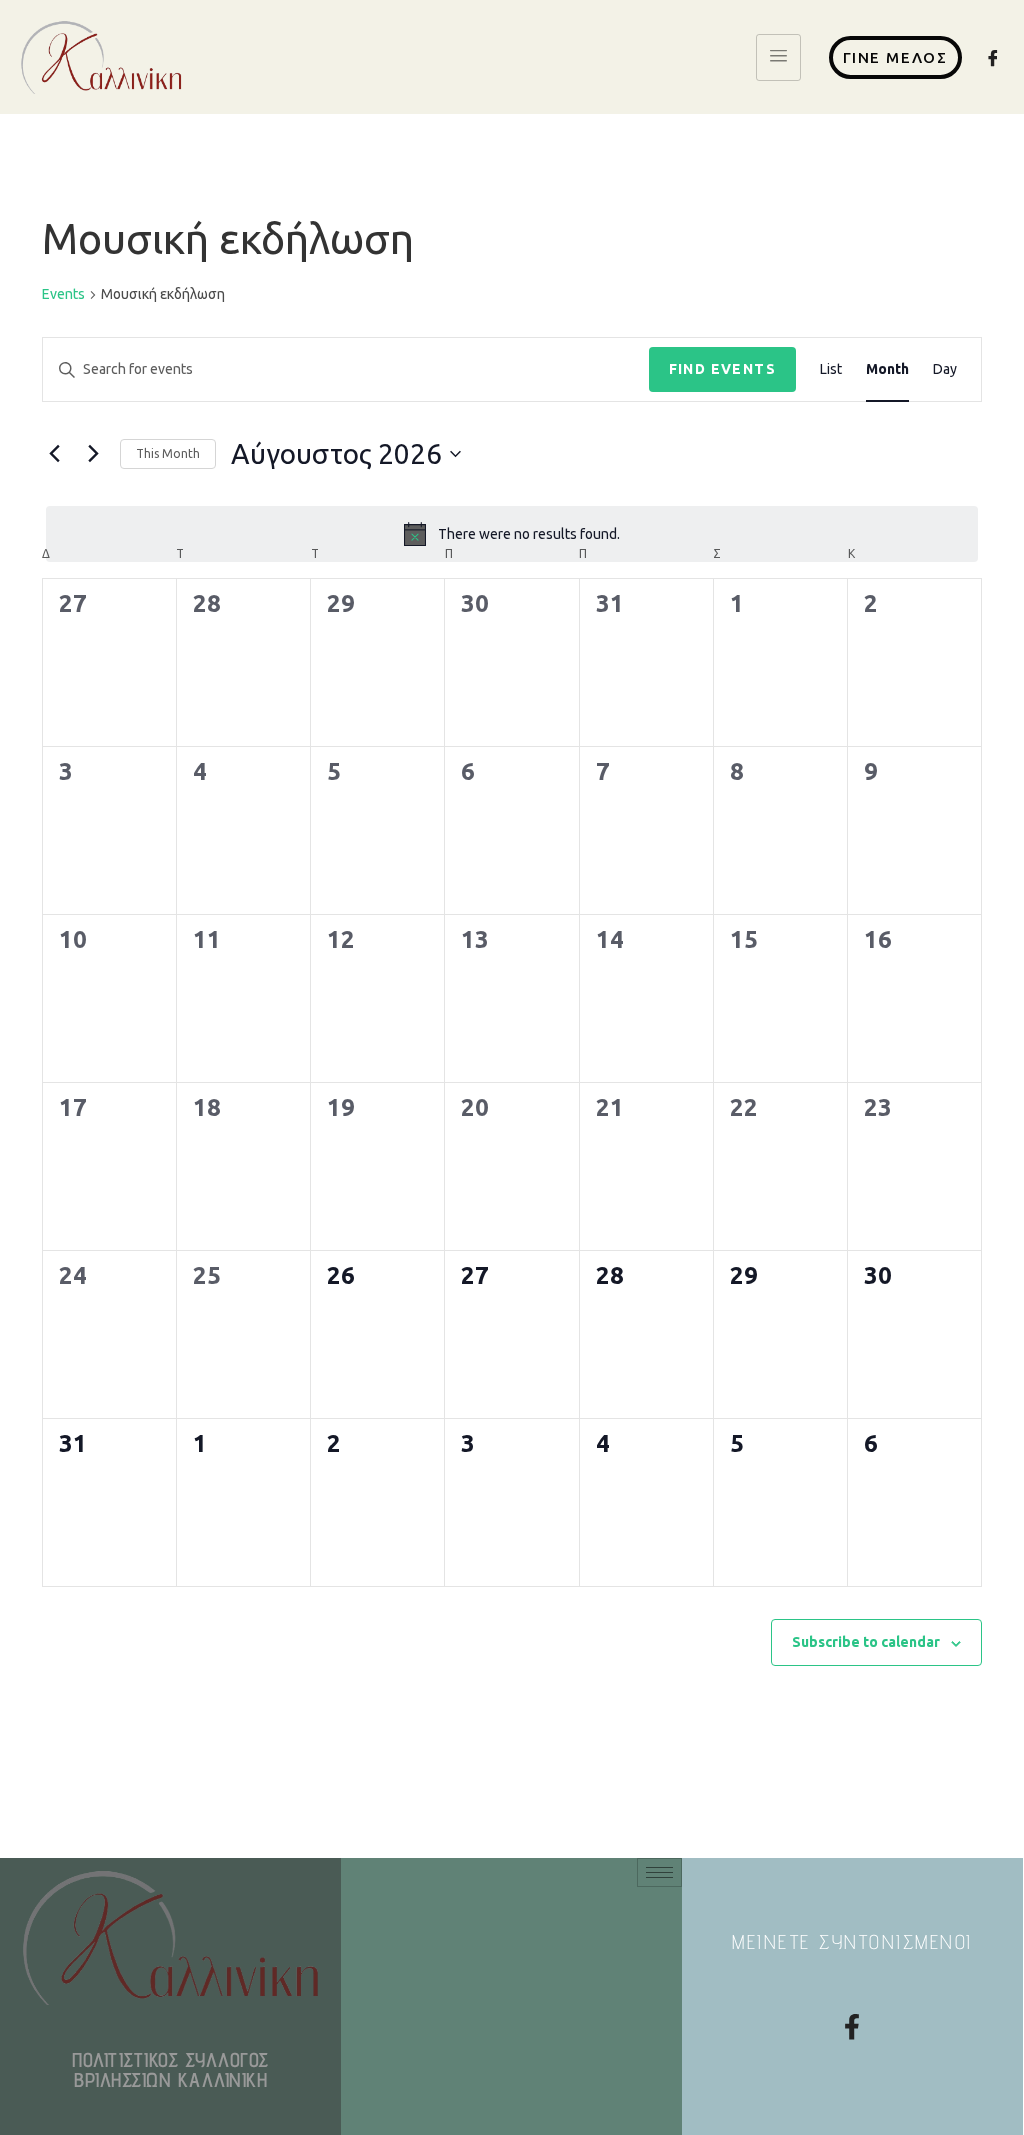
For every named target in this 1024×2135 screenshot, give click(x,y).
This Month (168, 453)
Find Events (722, 369)
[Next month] (93, 454)
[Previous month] (54, 454)
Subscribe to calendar (866, 1642)
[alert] (512, 534)
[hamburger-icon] (778, 57)
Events (63, 294)
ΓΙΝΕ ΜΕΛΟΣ (895, 57)
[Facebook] (993, 57)
